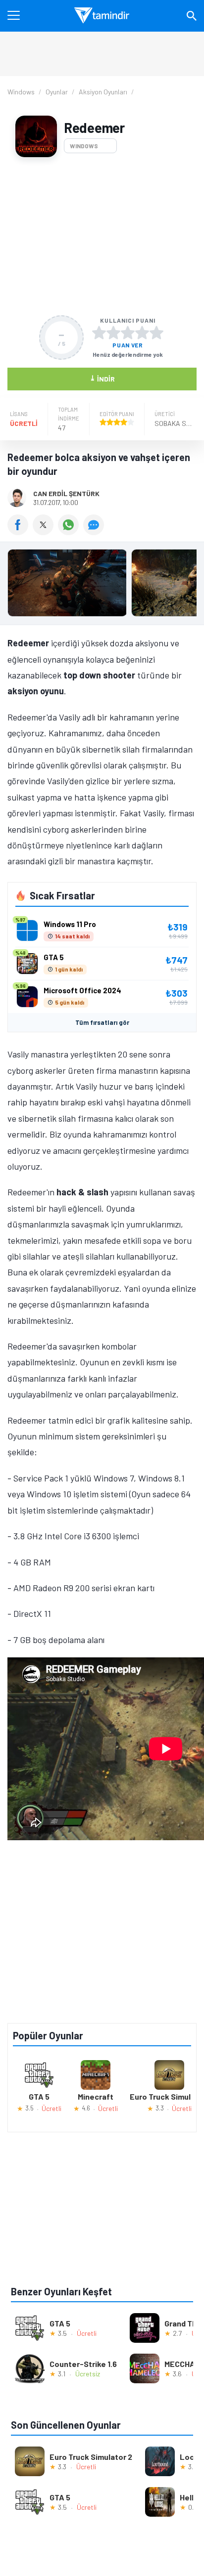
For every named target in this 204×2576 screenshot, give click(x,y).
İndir (102, 378)
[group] (102, 585)
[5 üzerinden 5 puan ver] (156, 333)
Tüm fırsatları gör (102, 1022)
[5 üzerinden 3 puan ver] (128, 333)
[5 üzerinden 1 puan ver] (99, 333)
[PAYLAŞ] (20, 532)
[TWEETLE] (45, 532)
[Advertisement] (102, 236)
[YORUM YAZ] (95, 532)
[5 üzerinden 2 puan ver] (113, 333)
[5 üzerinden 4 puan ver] (142, 333)
